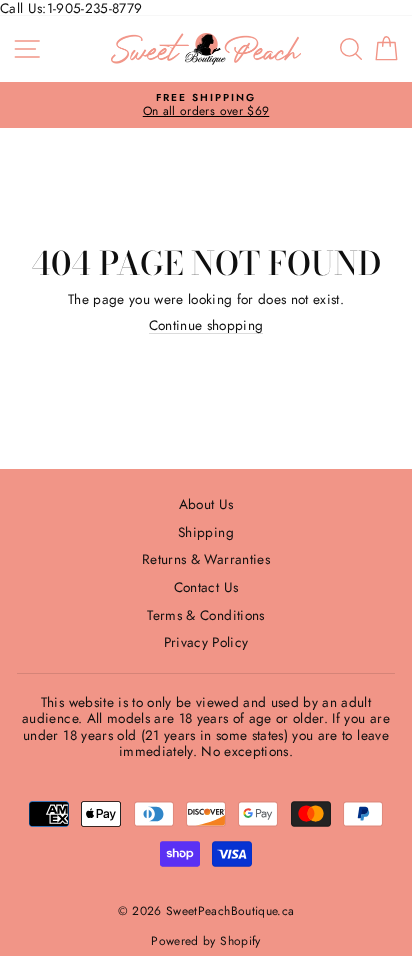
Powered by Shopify (205, 941)
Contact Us (206, 587)
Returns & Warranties (206, 559)
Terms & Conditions (205, 615)
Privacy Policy (206, 642)
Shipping (206, 532)
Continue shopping (206, 325)
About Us (206, 504)
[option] (206, 105)
